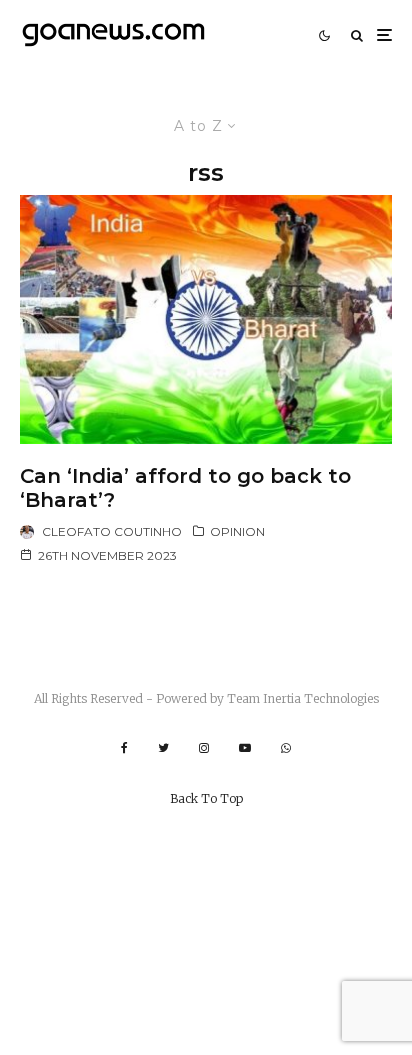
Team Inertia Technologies (303, 698)
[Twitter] (163, 748)
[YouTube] (245, 748)
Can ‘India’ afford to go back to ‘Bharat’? (185, 488)
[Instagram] (204, 748)
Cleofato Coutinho (112, 531)
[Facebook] (124, 748)
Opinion (237, 531)
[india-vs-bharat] (206, 319)
